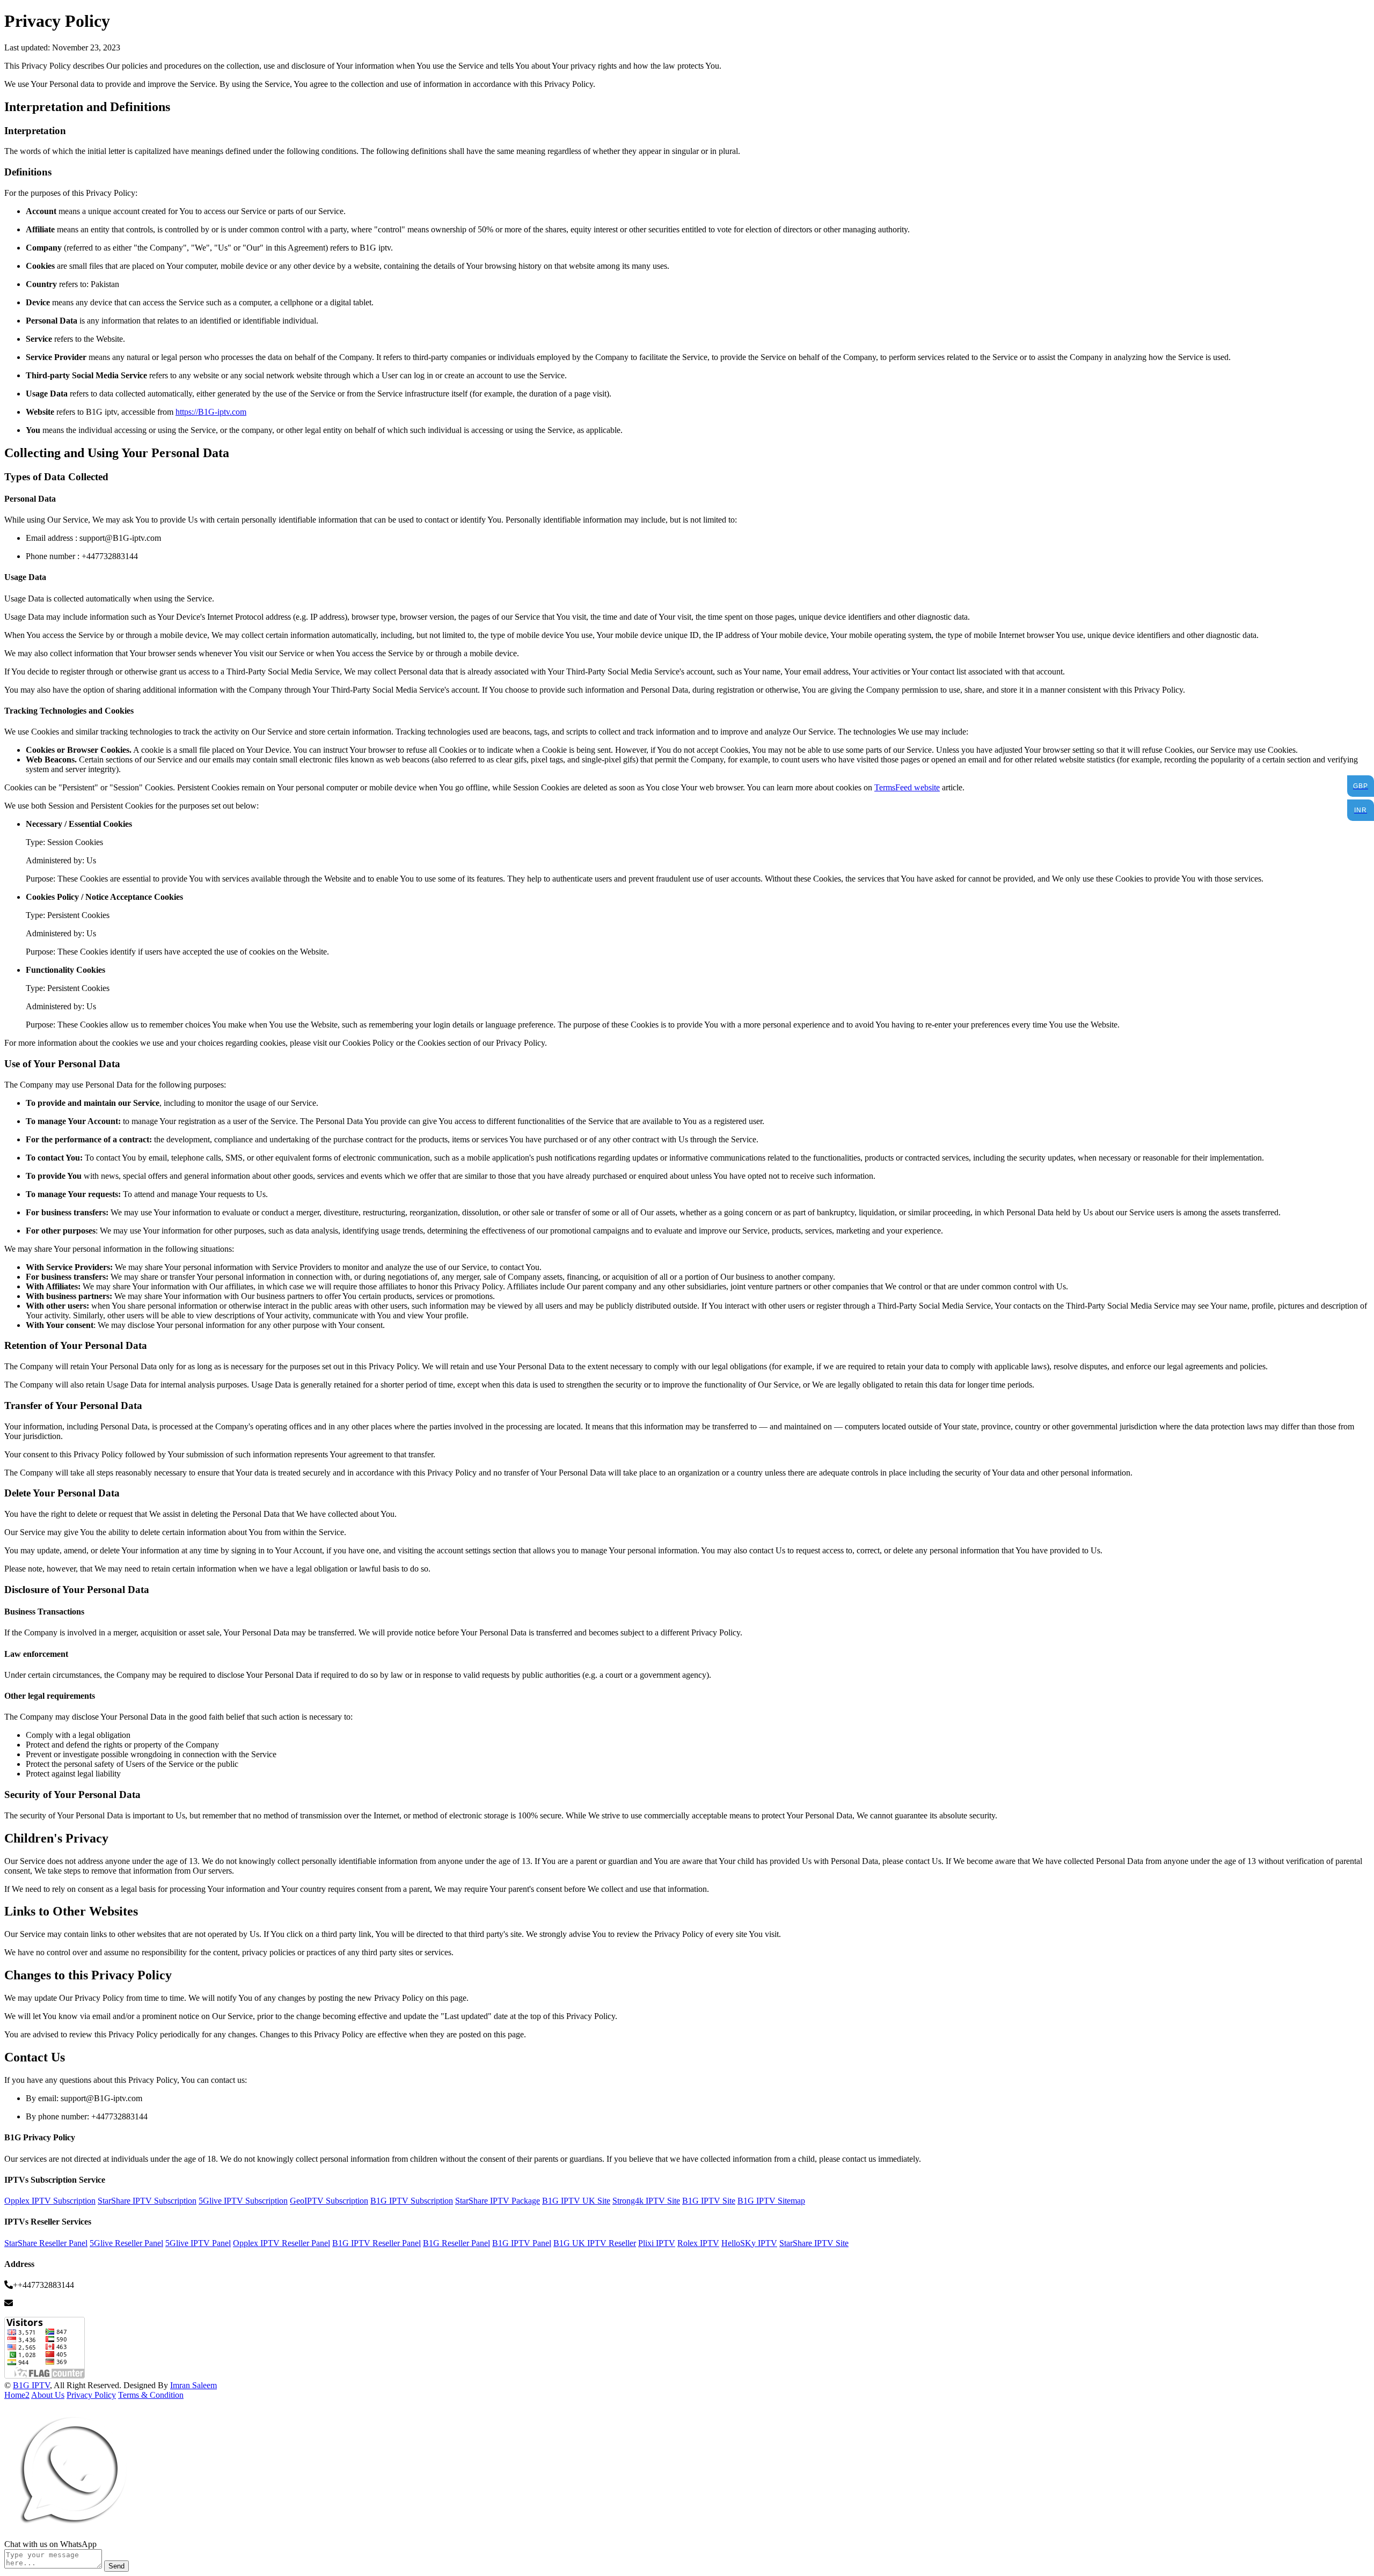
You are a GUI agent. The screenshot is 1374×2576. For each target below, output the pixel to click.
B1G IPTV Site (709, 2201)
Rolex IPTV (698, 2243)
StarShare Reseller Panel (46, 2243)
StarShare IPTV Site (814, 2243)
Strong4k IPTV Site (646, 2201)
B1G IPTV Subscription (412, 2201)
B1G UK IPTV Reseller (595, 2243)
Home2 (17, 2395)
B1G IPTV (31, 2385)
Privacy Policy (91, 2395)
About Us (48, 2395)
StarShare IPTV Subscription (147, 2201)
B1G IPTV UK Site (576, 2201)
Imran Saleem (193, 2385)
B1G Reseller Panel (456, 2243)
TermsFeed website (907, 787)
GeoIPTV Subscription (329, 2201)
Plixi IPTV (657, 2243)
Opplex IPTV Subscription (50, 2201)
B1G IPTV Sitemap (771, 2201)
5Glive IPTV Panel (198, 2243)
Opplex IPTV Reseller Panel (282, 2243)
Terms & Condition (151, 2395)
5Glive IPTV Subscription (243, 2201)
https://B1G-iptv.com (211, 412)
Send (116, 2566)
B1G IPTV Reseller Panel (377, 2243)
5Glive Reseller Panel (126, 2243)
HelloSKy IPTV (749, 2243)
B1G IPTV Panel (522, 2243)
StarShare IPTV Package (498, 2201)
